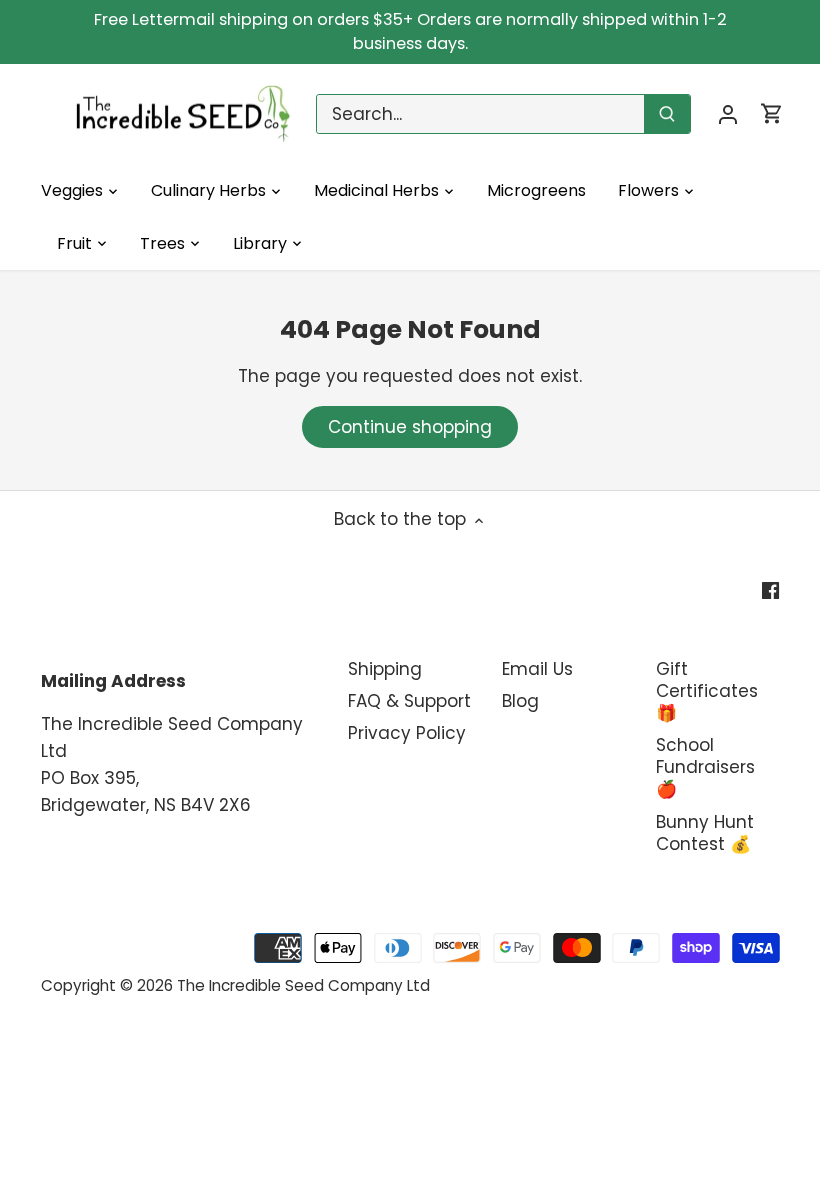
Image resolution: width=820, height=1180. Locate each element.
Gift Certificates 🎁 (707, 691)
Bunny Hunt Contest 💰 (705, 833)
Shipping (385, 669)
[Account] (728, 113)
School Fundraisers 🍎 (705, 767)
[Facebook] (770, 590)
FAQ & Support (409, 701)
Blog (520, 701)
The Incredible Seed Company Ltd (303, 985)
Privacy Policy (407, 733)
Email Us (537, 669)
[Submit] (667, 114)
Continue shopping (410, 427)
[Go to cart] (772, 113)
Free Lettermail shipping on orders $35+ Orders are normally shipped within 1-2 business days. (410, 31)
